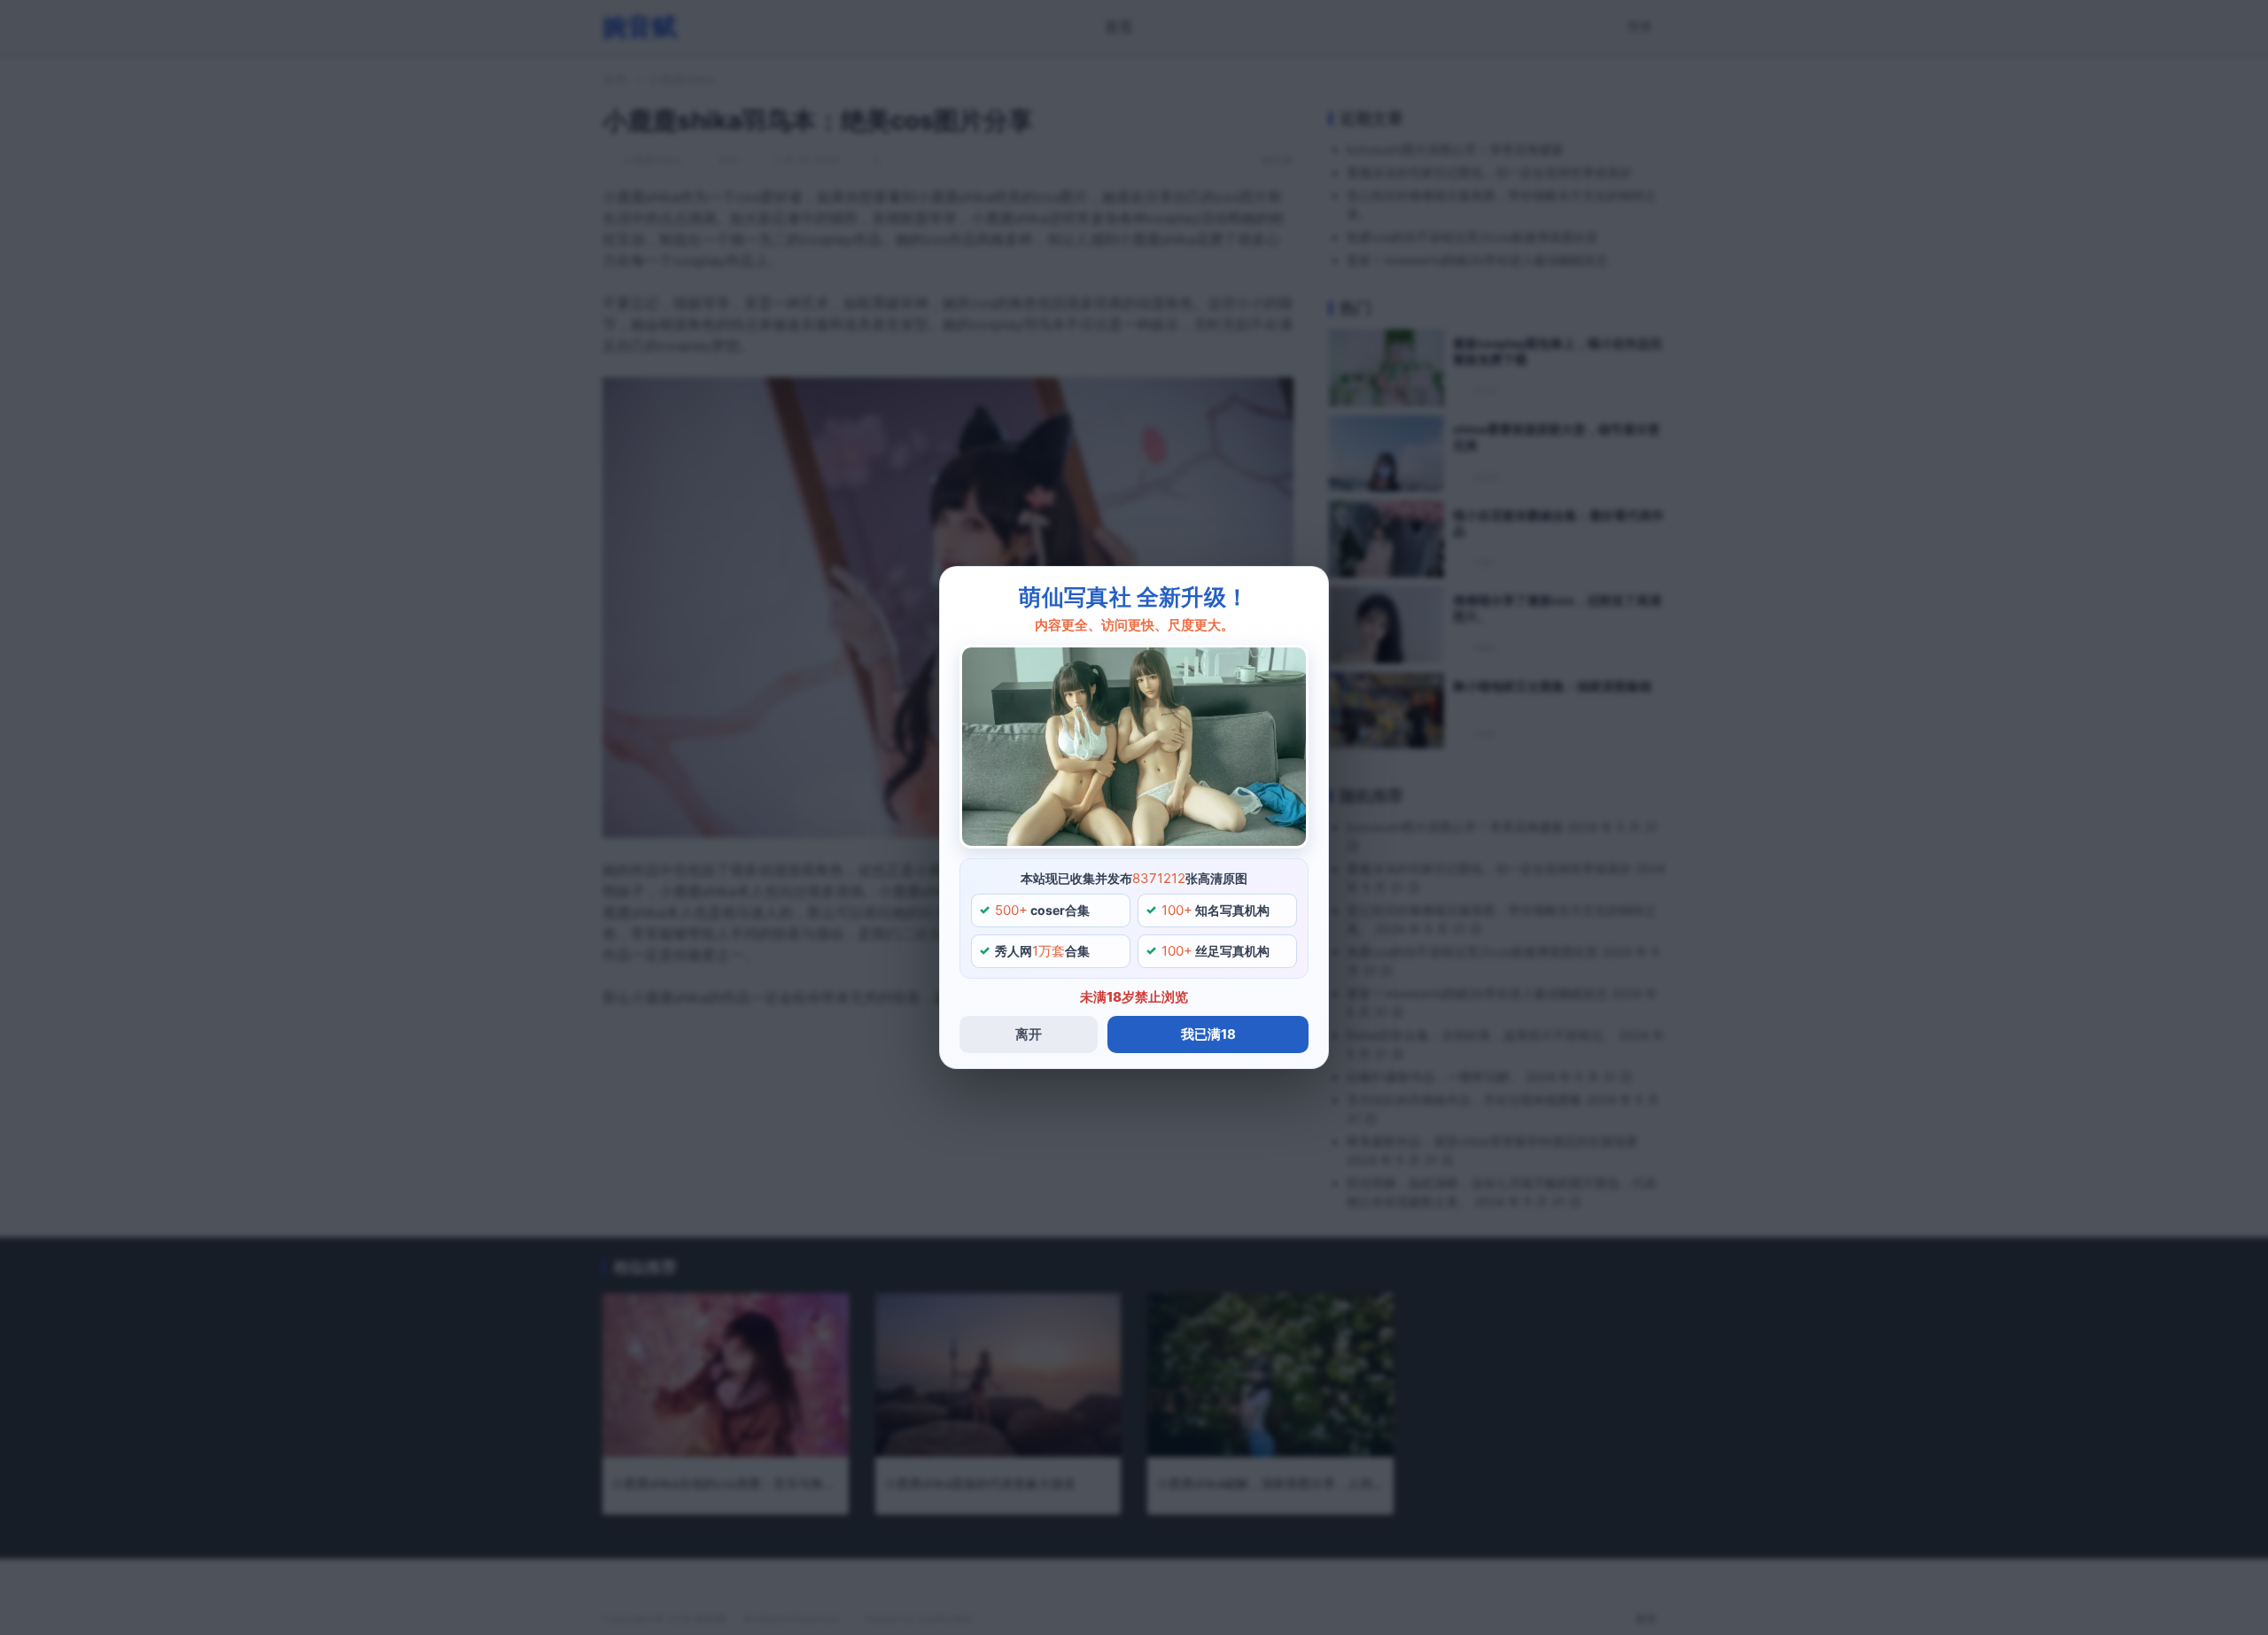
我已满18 (1208, 1034)
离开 (1029, 1034)
